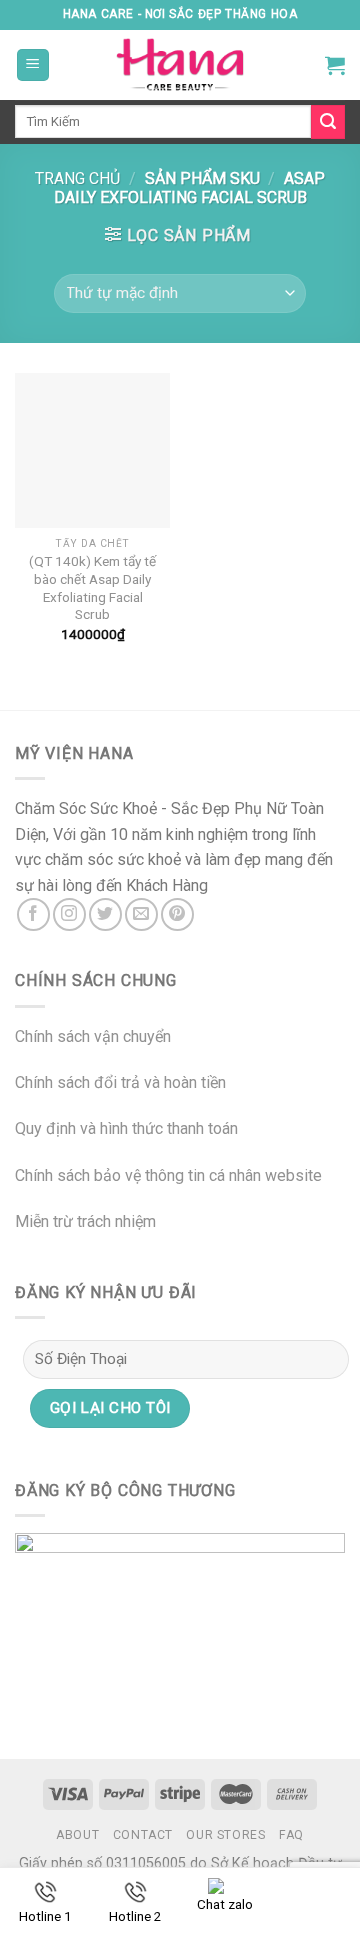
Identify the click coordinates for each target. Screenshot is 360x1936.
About (77, 1835)
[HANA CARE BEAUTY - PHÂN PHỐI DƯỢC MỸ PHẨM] (180, 65)
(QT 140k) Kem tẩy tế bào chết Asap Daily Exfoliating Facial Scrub (92, 587)
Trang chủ (77, 178)
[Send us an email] (141, 914)
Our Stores (225, 1835)
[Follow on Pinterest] (177, 914)
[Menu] (33, 65)
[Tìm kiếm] (328, 122)
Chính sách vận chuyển (93, 1036)
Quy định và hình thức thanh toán (126, 1128)
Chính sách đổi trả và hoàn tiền (120, 1082)
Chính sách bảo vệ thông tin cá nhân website (168, 1175)
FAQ (291, 1835)
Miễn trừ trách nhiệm (85, 1221)
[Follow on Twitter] (105, 914)
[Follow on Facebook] (33, 914)
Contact (143, 1835)
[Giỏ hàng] (335, 65)
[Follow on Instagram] (69, 914)
